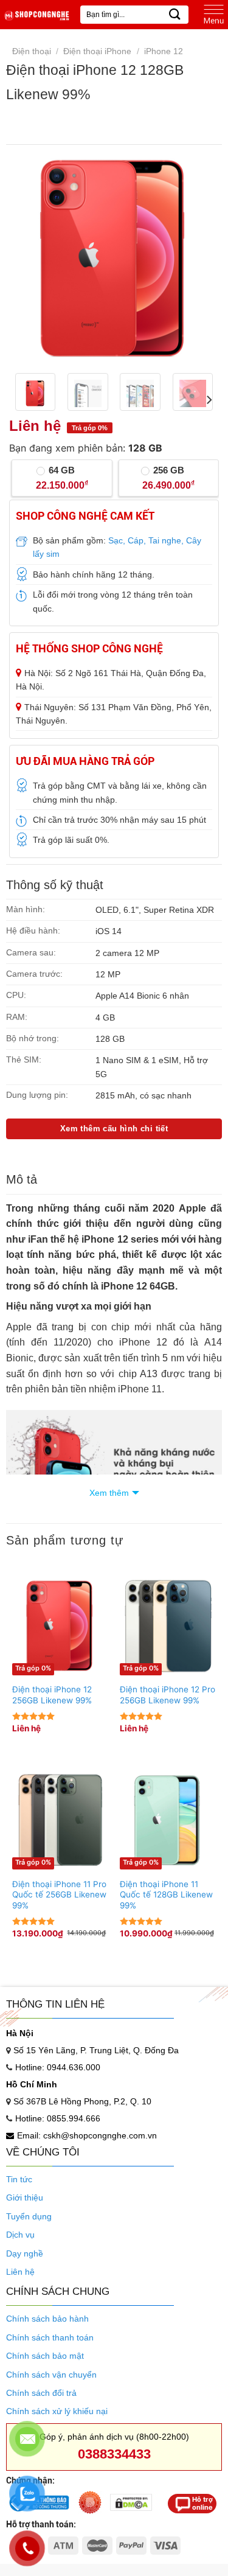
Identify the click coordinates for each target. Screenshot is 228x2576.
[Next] (199, 259)
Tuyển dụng (29, 2216)
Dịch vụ (20, 2235)
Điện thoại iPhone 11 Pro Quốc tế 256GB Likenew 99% (59, 1895)
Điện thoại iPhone (97, 51)
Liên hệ (20, 2272)
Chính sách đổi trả (41, 2393)
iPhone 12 (164, 51)
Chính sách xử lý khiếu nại (57, 2411)
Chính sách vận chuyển (51, 2375)
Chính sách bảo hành (47, 2319)
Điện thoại (32, 51)
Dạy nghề (25, 2253)
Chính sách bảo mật (45, 2356)
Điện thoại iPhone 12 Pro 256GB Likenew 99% (168, 1695)
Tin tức (19, 2179)
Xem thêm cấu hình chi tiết (114, 1129)
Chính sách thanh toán (50, 2337)
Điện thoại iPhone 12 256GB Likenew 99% (52, 1695)
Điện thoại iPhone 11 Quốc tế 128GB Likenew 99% (166, 1895)
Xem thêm (109, 1493)
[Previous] (29, 259)
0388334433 (114, 2454)
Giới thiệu (25, 2197)
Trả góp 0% (33, 1668)
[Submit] (175, 14)
